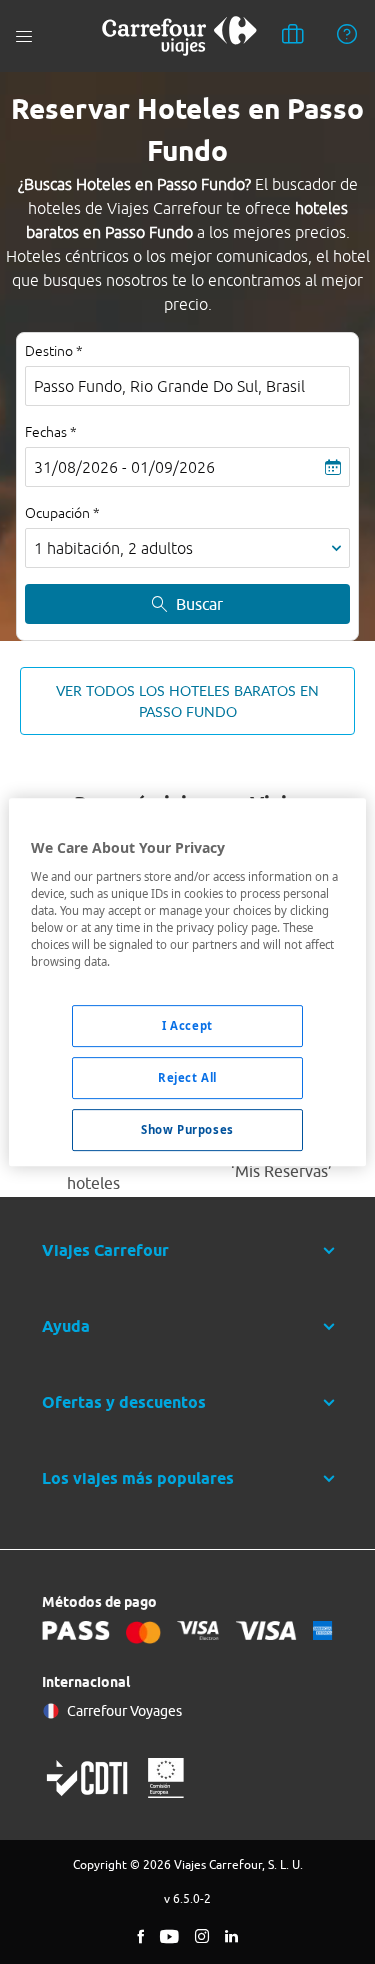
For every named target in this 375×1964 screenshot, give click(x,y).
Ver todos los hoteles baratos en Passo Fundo (187, 701)
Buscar (199, 604)
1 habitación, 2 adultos (113, 548)
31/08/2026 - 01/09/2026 (124, 467)
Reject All (187, 1077)
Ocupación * (62, 513)
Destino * (54, 351)
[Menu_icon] (24, 36)
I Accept (187, 1025)
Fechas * (51, 432)
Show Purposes (187, 1129)
